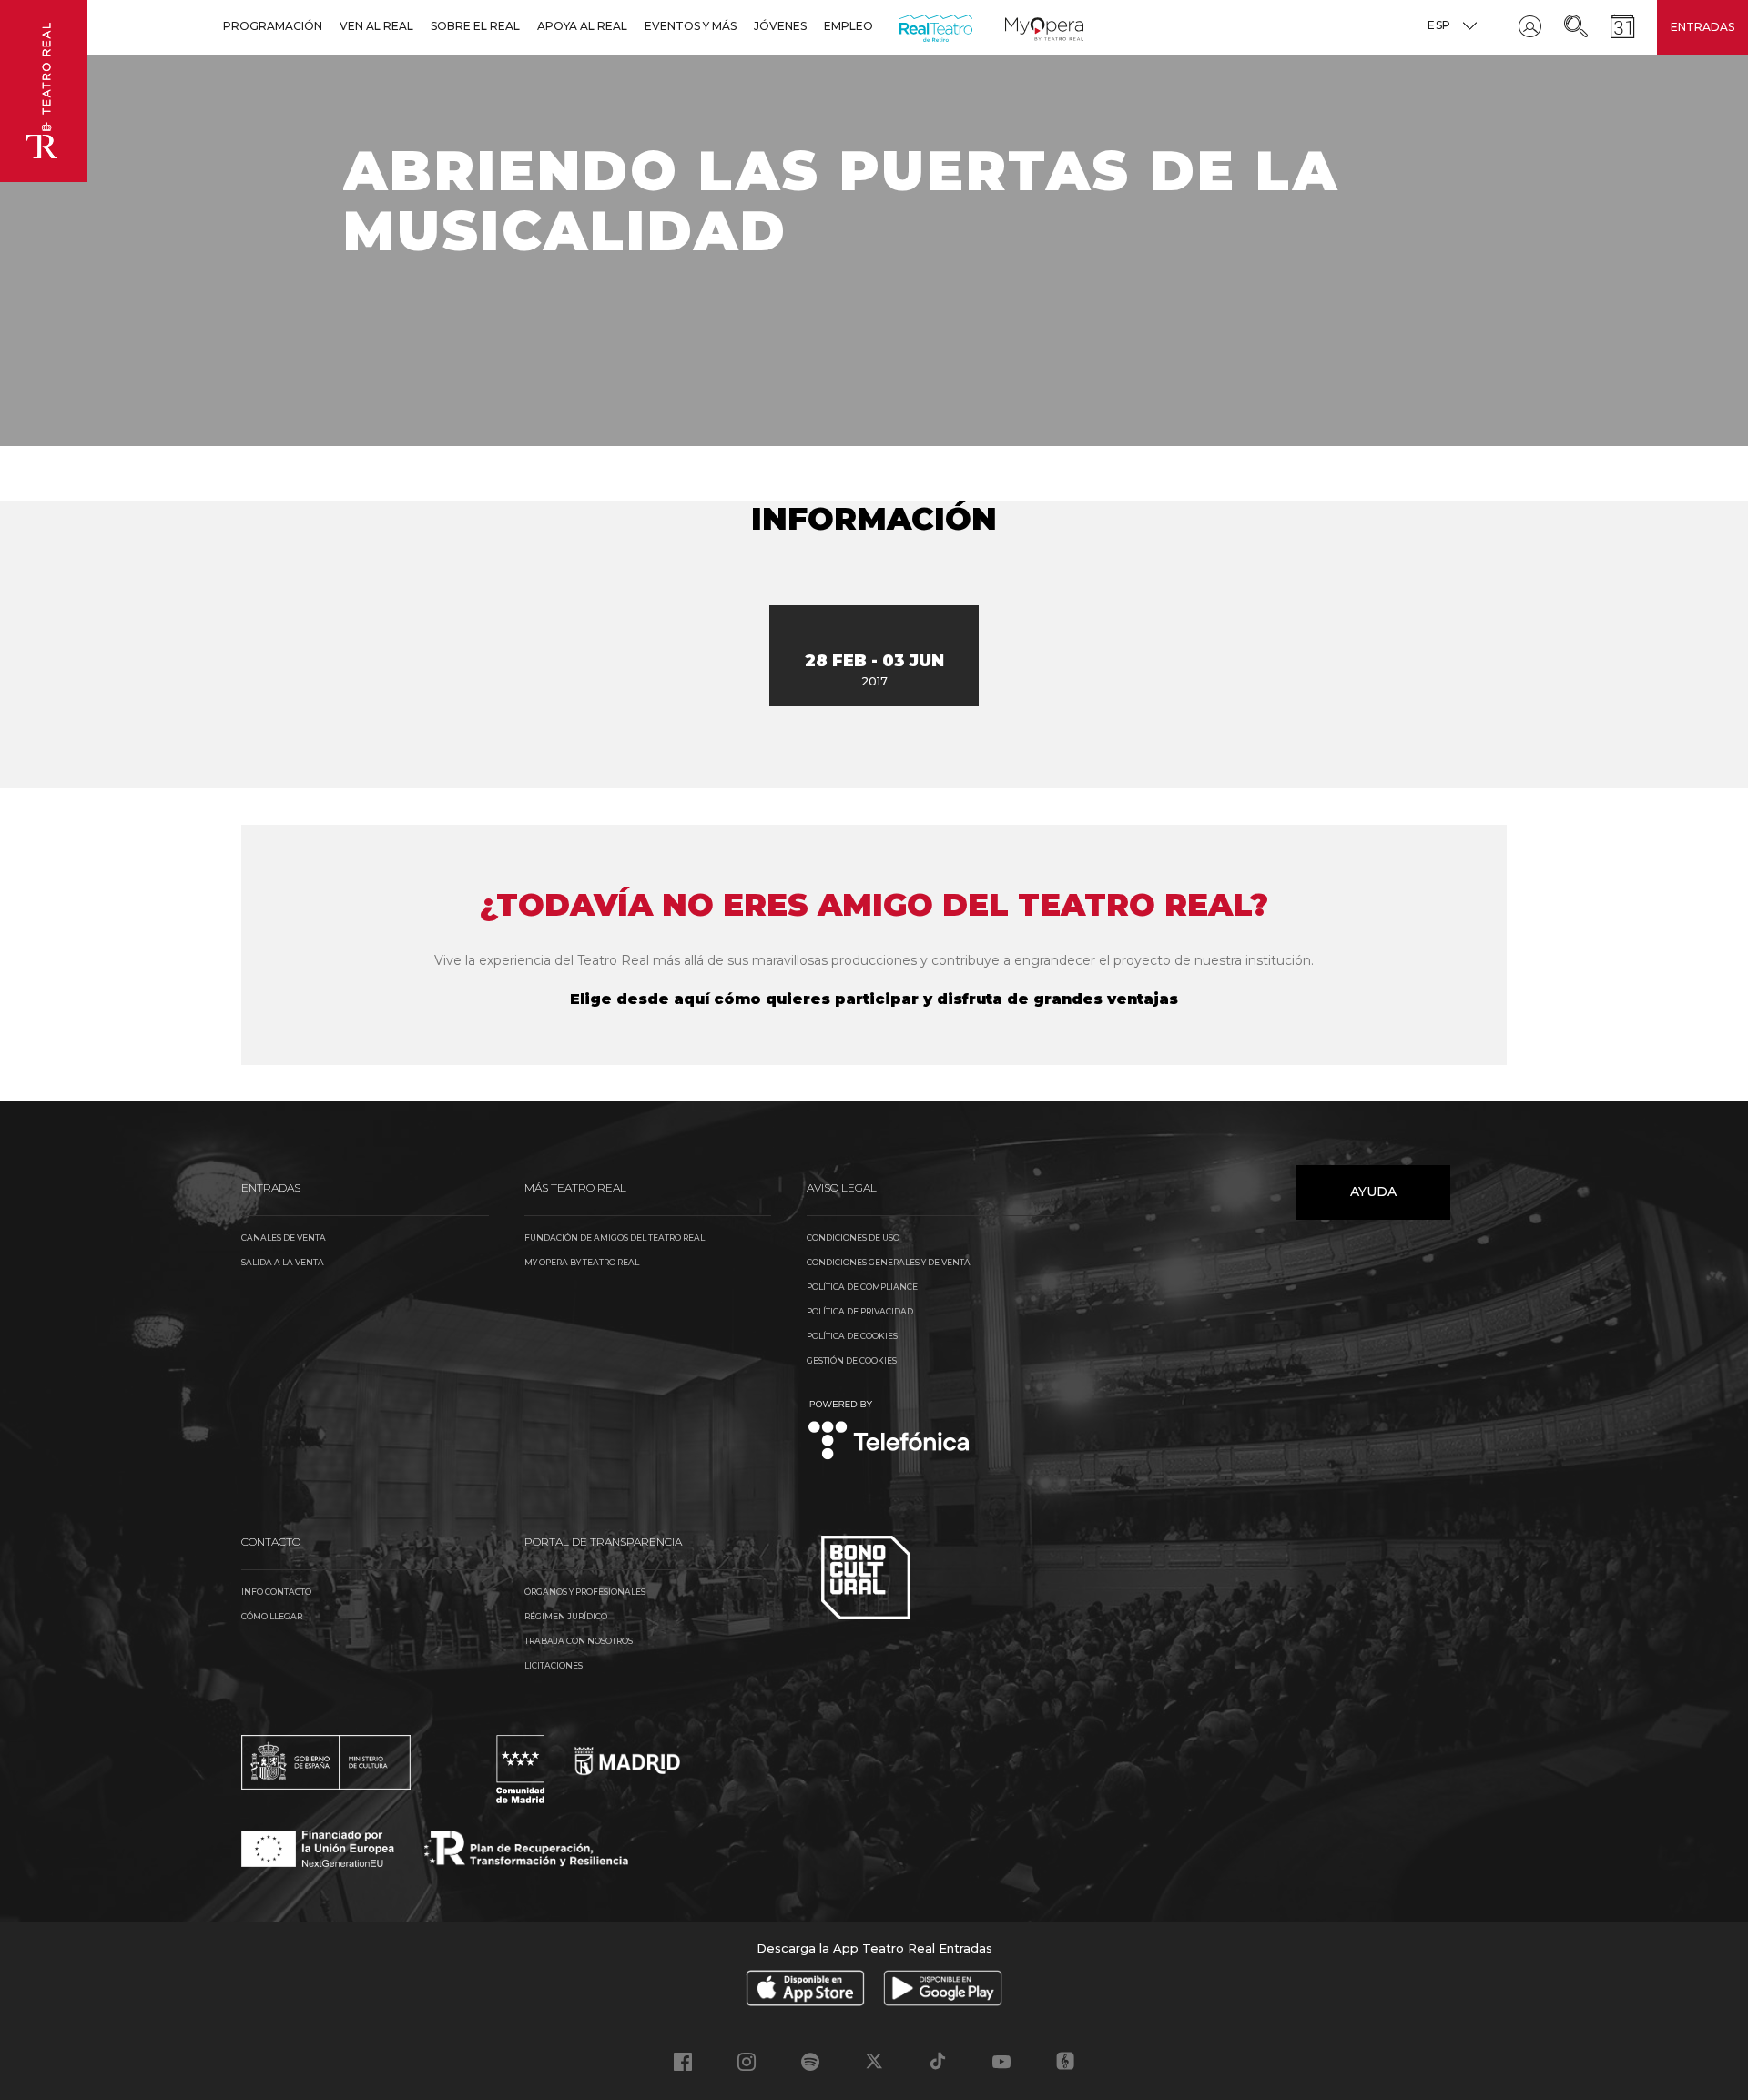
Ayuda (1373, 1192)
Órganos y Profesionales (585, 1592)
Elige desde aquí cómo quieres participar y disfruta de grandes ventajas (874, 999)
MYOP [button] (1016, 26)
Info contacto (276, 1592)
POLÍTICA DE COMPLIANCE (862, 1287)
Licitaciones (554, 1665)
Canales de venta (284, 1238)
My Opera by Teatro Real (582, 1262)
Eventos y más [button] (691, 26)
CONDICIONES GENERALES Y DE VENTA (889, 1262)
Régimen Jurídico (566, 1616)
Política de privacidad (860, 1311)
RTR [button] (903, 26)
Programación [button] (273, 26)
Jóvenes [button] (780, 26)
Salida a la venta (283, 1262)
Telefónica (889, 1431)
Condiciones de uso (853, 1238)
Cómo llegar (272, 1616)
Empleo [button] (849, 26)
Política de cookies (852, 1336)
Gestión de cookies (852, 1360)
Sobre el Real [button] (475, 26)
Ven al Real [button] (376, 26)
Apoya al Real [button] (582, 26)
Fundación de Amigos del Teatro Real (615, 1238)
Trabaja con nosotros (579, 1641)
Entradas (1702, 27)
